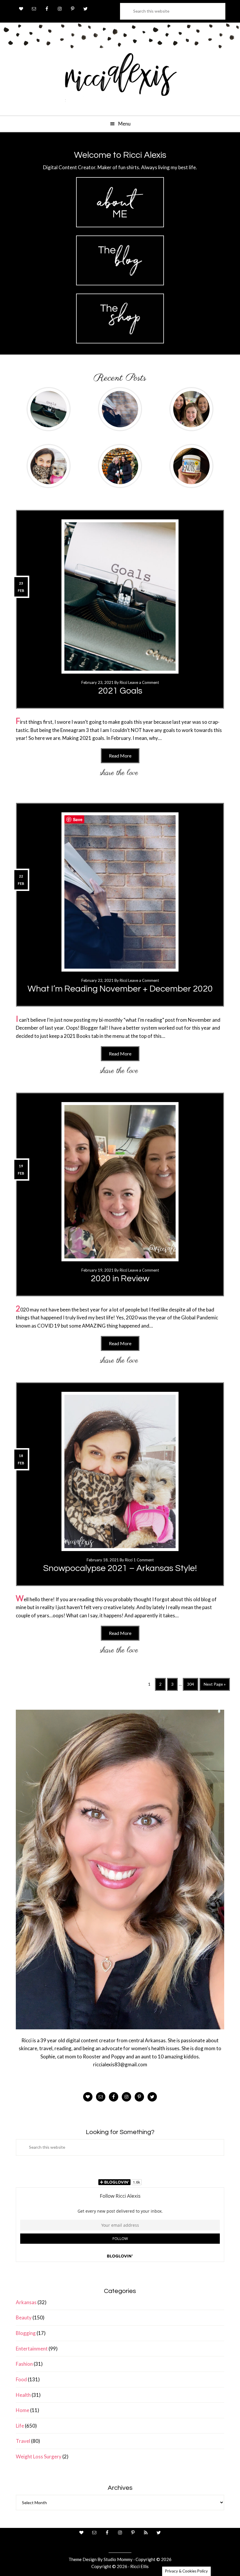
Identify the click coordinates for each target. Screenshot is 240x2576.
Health (23, 2395)
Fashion (24, 2364)
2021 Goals (120, 691)
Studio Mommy (118, 2559)
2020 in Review (120, 1278)
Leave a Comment (144, 682)
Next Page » (215, 1686)
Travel (23, 2441)
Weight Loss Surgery (39, 2456)
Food (21, 2379)
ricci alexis (120, 80)
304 (191, 1686)
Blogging (26, 2333)
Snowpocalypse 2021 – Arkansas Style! (120, 1568)
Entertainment (32, 2349)
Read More (120, 756)
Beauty (24, 2317)
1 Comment (144, 1560)
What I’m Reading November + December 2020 (120, 989)
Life (20, 2426)
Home (23, 2410)
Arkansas (26, 2302)
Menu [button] (124, 124)
